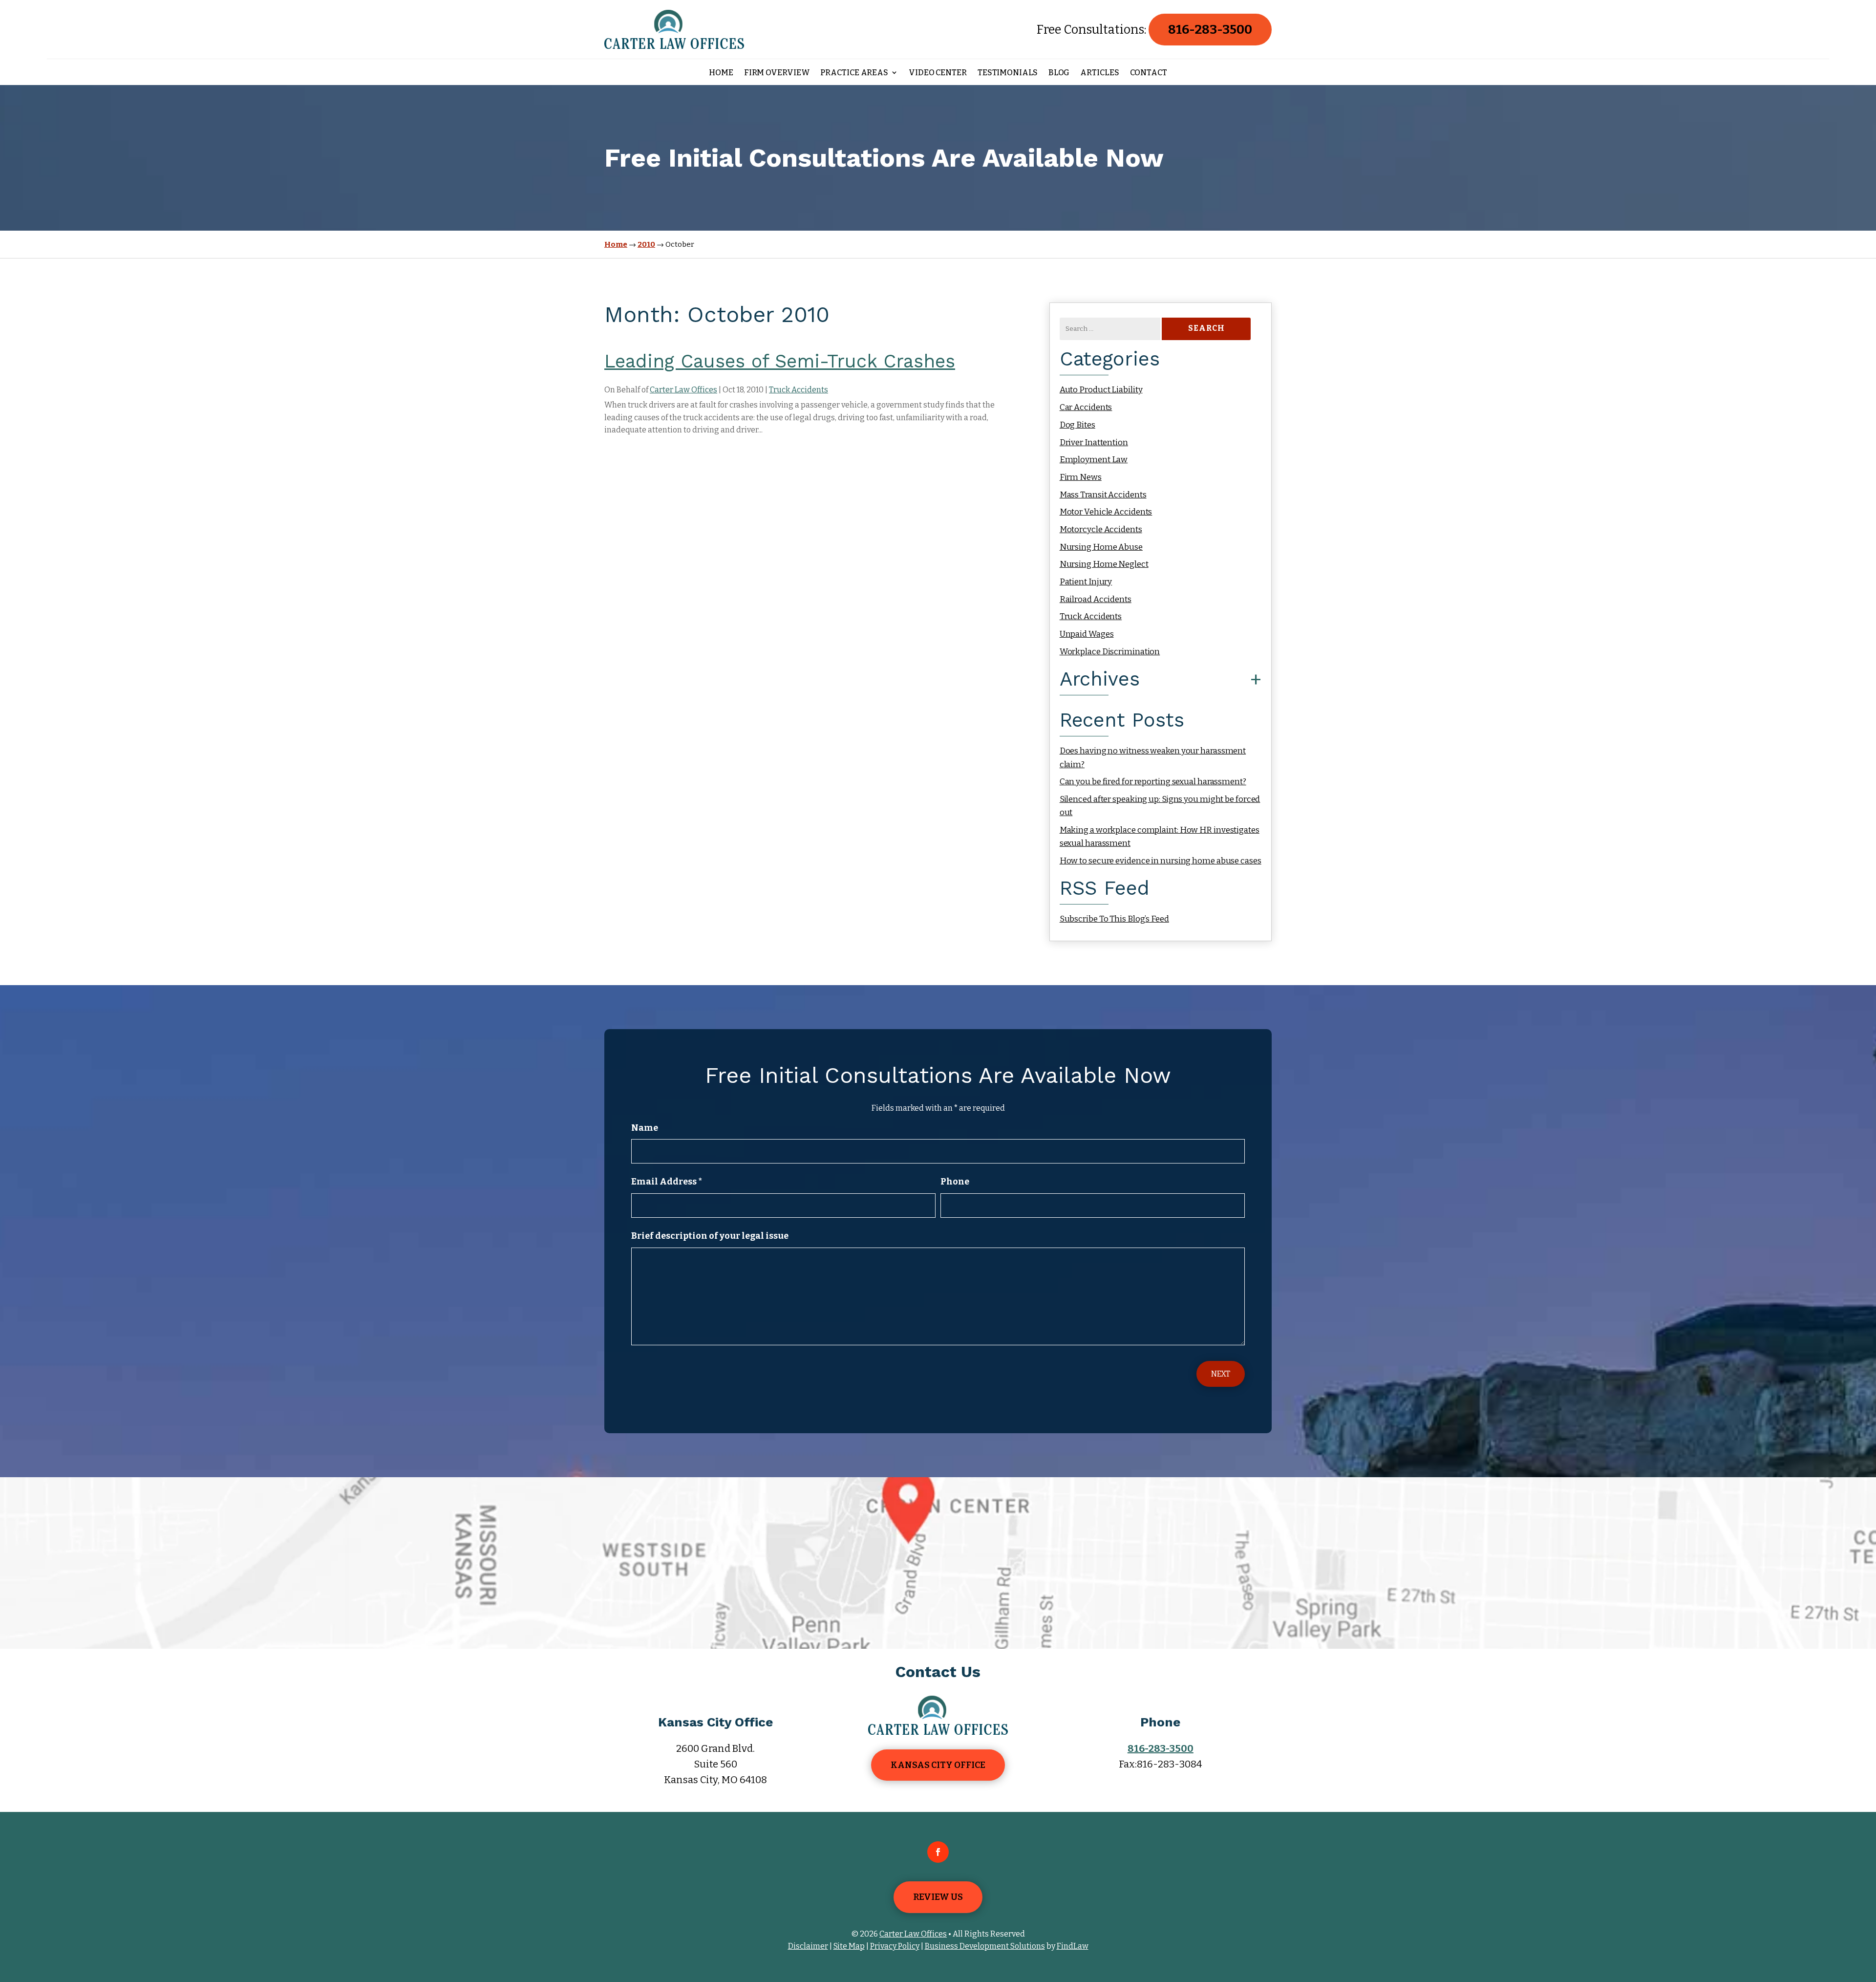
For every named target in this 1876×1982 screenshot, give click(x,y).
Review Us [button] (938, 1897)
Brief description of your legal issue (710, 1236)
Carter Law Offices (683, 390)
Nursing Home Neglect (1104, 564)
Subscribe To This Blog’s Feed (1114, 919)
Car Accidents (1086, 407)
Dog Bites (1077, 425)
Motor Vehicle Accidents (1106, 512)
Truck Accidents (799, 390)
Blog (1059, 73)
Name (645, 1128)
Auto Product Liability (1101, 390)
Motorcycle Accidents (1101, 529)
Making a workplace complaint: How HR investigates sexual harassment (1160, 837)
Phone (955, 1182)
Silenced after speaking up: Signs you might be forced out (1160, 806)
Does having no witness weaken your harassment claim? (1153, 757)
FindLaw (1073, 1946)
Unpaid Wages (1087, 634)
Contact (1149, 73)
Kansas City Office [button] (938, 1765)
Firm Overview (777, 73)
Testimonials (1008, 73)
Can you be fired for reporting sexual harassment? (1153, 782)
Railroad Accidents (1096, 599)
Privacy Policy (895, 1946)
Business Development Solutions (985, 1946)
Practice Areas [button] (854, 73)
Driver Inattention (1094, 442)
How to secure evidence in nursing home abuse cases (1161, 861)
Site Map (849, 1946)
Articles (1099, 73)
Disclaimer (808, 1946)
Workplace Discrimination (1110, 652)
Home (721, 73)
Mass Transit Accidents (1103, 495)
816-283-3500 (1210, 30)
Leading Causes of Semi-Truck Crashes (780, 361)
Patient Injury (1086, 582)
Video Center (938, 73)
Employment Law (1094, 460)
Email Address (667, 1182)
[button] (1866, 1911)
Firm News (1081, 477)
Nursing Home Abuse (1101, 547)
